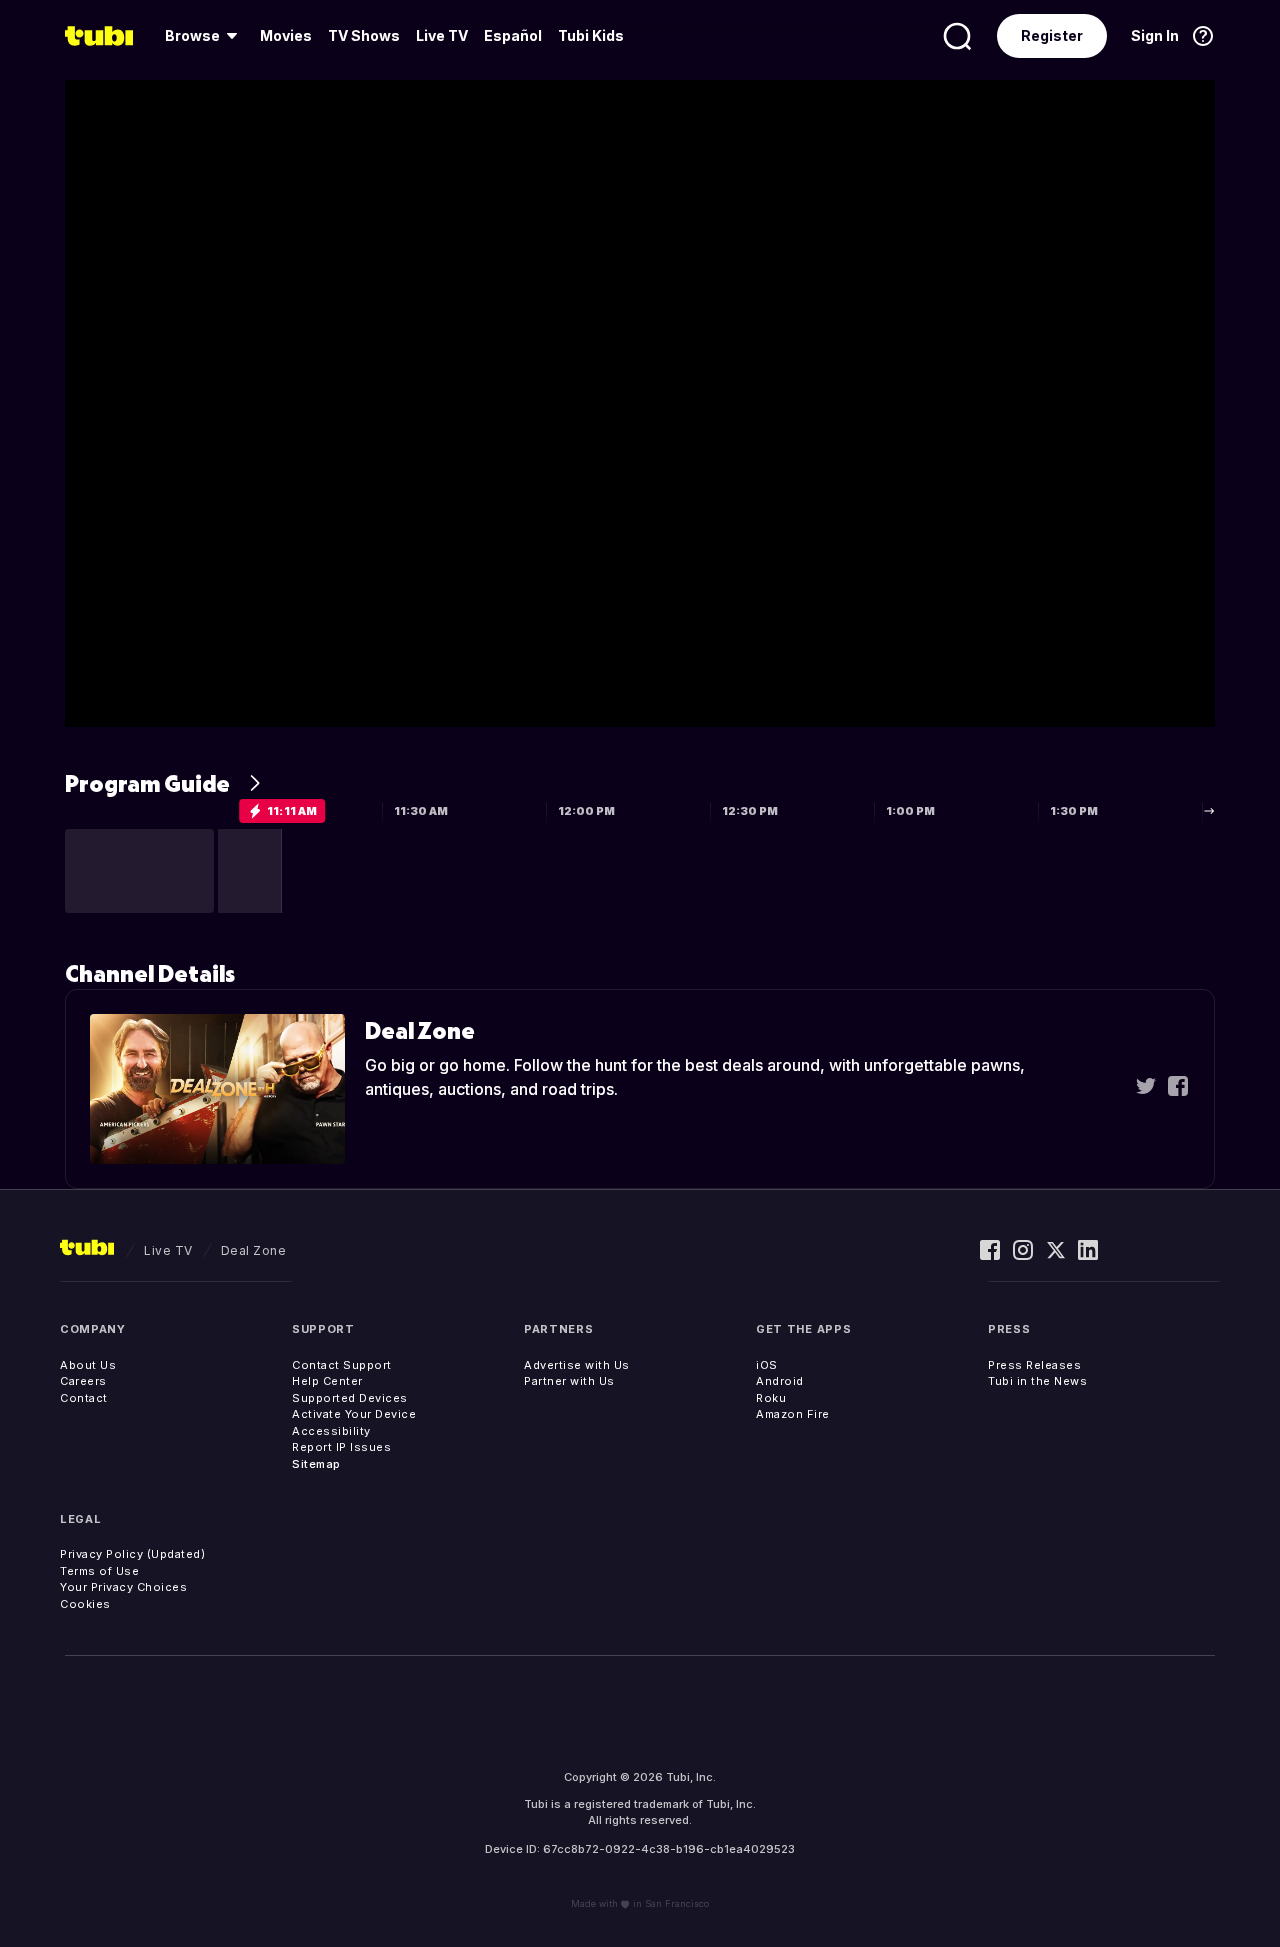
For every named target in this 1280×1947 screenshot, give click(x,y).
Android (780, 1381)
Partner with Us (569, 1381)
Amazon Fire (793, 1414)
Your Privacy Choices (123, 1587)
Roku (771, 1398)
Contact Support (342, 1365)
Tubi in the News (1037, 1381)
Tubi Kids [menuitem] (591, 35)
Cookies (85, 1604)
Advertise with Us (577, 1365)
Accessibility (331, 1431)
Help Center (327, 1381)
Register (1052, 35)
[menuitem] (204, 36)
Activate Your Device (354, 1414)
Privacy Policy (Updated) (132, 1554)
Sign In (1155, 35)
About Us (88, 1365)
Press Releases (1034, 1365)
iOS (767, 1365)
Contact (84, 1398)
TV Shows (364, 35)
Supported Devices (350, 1398)
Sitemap (316, 1464)
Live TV (442, 35)
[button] (139, 871)
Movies (286, 35)
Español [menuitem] (513, 35)
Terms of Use (99, 1571)
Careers (83, 1381)
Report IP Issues (341, 1447)
